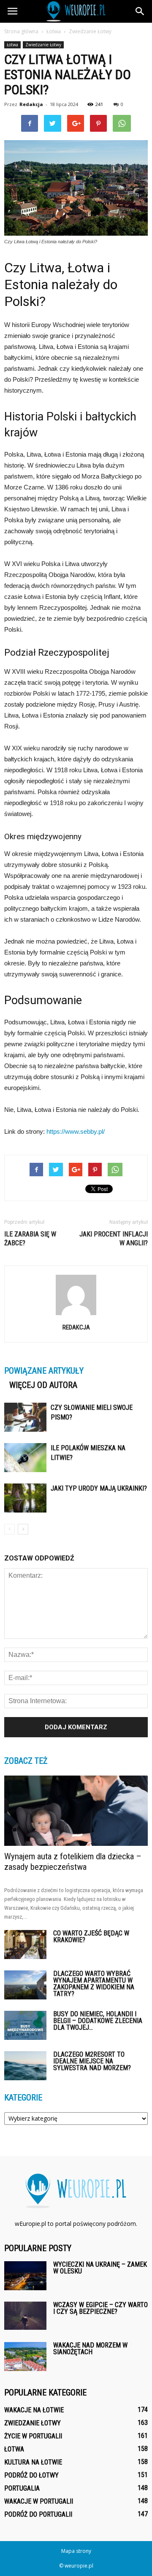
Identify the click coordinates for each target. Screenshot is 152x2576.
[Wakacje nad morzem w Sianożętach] (25, 2357)
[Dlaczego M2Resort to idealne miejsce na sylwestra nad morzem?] (25, 2066)
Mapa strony (76, 2551)
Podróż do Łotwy (31, 2475)
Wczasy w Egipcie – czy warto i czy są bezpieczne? (100, 2308)
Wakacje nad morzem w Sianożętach (90, 2349)
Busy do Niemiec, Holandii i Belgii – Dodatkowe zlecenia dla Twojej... (98, 2021)
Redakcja (31, 104)
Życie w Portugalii (33, 2436)
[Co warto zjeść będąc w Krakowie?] (25, 1945)
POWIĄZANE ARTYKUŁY (44, 1371)
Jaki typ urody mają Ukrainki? (99, 1488)
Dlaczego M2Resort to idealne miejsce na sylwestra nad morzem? (92, 2061)
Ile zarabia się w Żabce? (30, 1239)
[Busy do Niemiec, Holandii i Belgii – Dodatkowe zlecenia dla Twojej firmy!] (25, 2025)
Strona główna (21, 31)
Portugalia (22, 2488)
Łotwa (12, 45)
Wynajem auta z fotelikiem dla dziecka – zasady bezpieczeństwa (73, 1862)
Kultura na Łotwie (33, 2462)
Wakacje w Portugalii (39, 2501)
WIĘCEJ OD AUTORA (43, 1385)
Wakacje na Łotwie (34, 2410)
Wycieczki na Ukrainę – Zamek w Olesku (100, 2268)
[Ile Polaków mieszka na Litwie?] (25, 1458)
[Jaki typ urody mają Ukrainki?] (25, 1498)
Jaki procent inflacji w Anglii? (114, 1239)
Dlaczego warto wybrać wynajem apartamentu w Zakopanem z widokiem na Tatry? (94, 1984)
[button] (140, 11)
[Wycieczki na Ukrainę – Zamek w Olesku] (25, 2276)
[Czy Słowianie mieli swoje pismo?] (25, 1417)
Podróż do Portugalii (38, 2514)
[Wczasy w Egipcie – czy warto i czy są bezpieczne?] (25, 2316)
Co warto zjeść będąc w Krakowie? (91, 1937)
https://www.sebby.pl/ (76, 1131)
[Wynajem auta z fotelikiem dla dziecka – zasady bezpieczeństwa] (76, 1810)
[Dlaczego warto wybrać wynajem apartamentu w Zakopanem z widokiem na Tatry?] (25, 1985)
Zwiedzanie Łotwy (43, 45)
